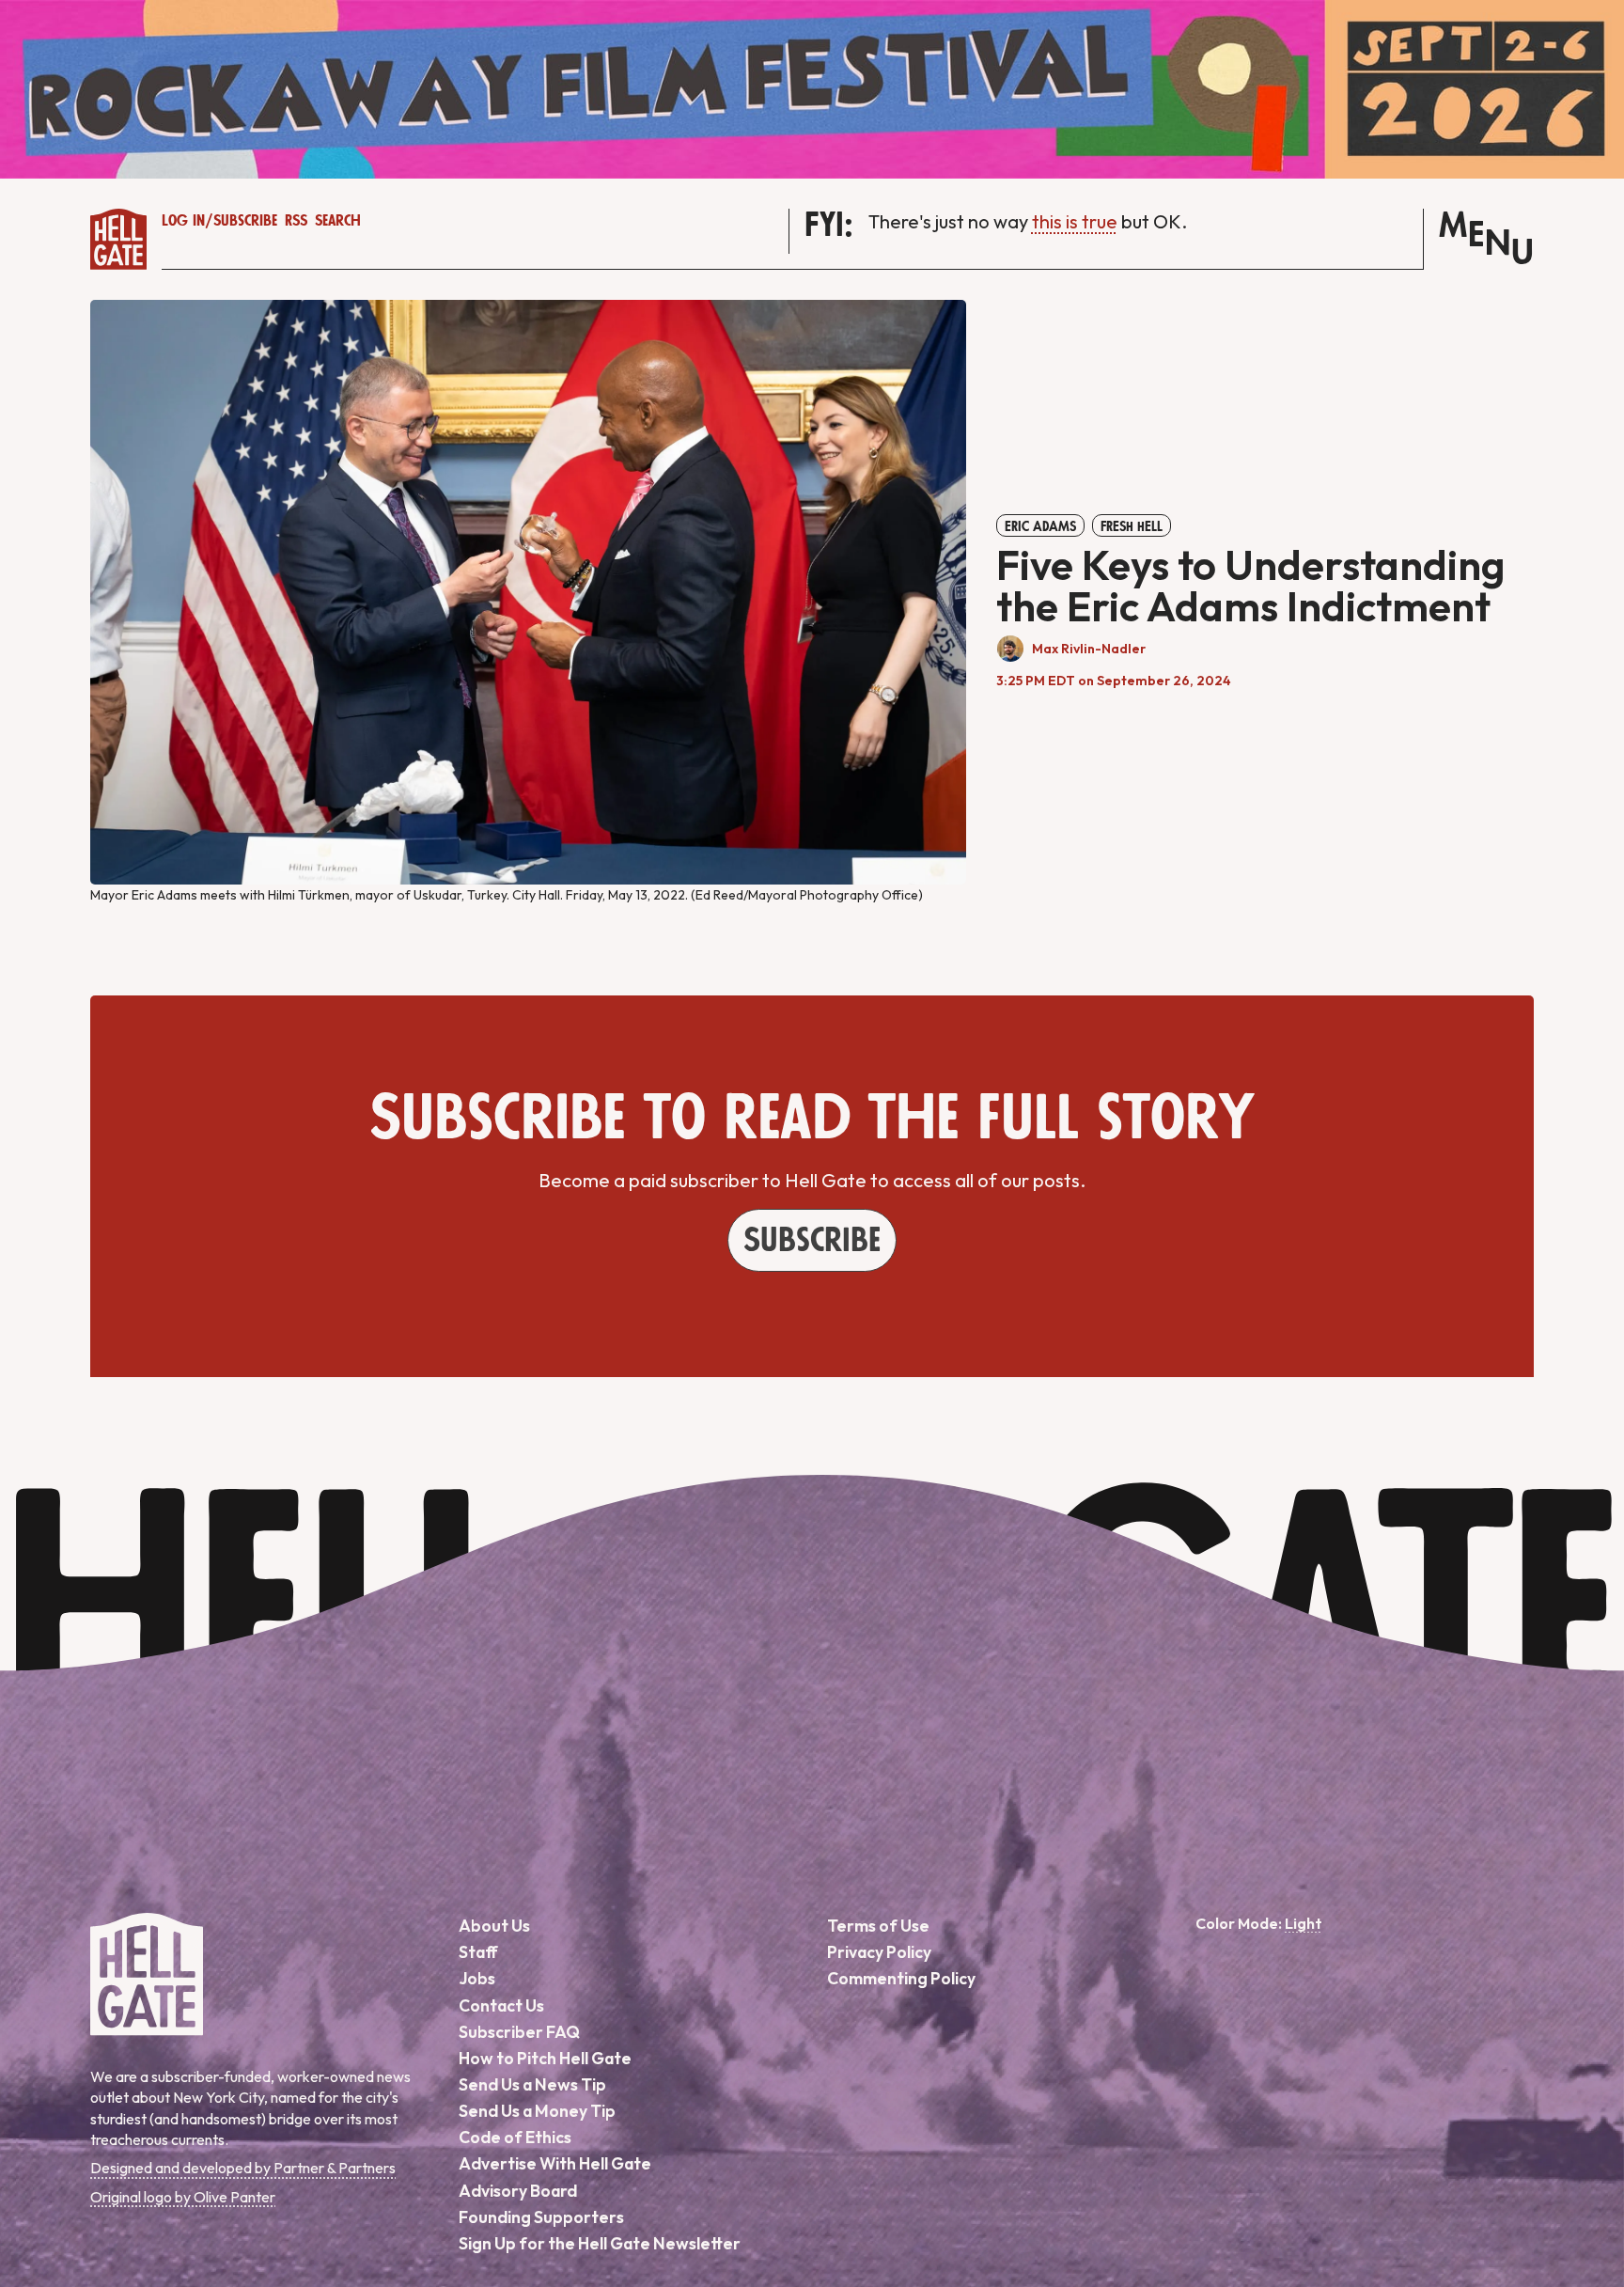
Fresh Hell (1132, 526)
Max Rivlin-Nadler (1089, 649)
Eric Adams (1040, 526)
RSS (296, 221)
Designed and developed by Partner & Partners (243, 2168)
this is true (1075, 221)
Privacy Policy (879, 1952)
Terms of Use (878, 1926)
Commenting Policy (901, 1978)
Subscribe (245, 221)
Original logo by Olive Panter (183, 2197)
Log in (183, 221)
